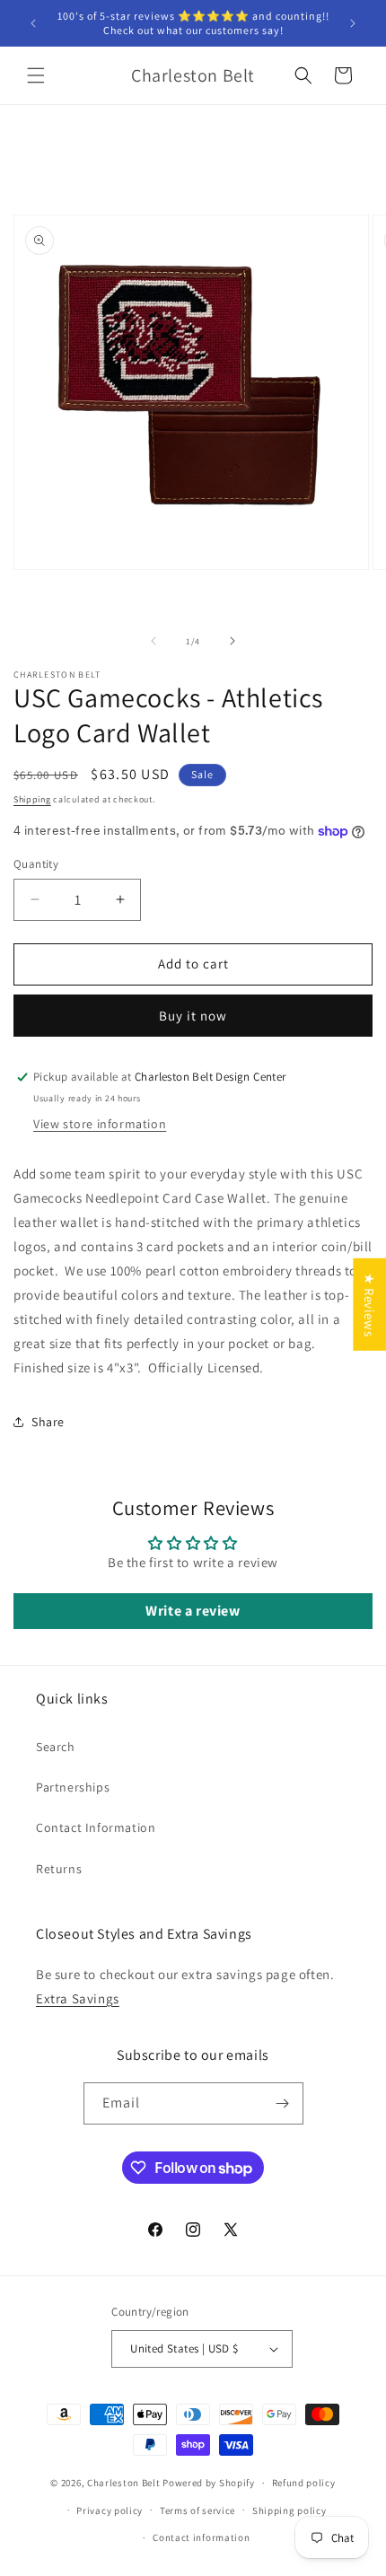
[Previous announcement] (33, 23)
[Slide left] (154, 641)
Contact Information (96, 1827)
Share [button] (48, 1422)
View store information (100, 1124)
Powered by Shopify (209, 2483)
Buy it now (193, 1016)
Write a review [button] (193, 1611)
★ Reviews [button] (369, 1305)
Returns (59, 1869)
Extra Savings (78, 1998)
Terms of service (197, 2510)
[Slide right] (232, 641)
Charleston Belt (124, 2483)
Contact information (201, 2537)
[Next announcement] (353, 23)
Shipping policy (289, 2510)
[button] (36, 75)
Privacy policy (110, 2510)
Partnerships (73, 1787)
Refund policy (304, 2483)
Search (56, 1747)
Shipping (32, 799)
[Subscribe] (283, 2103)
